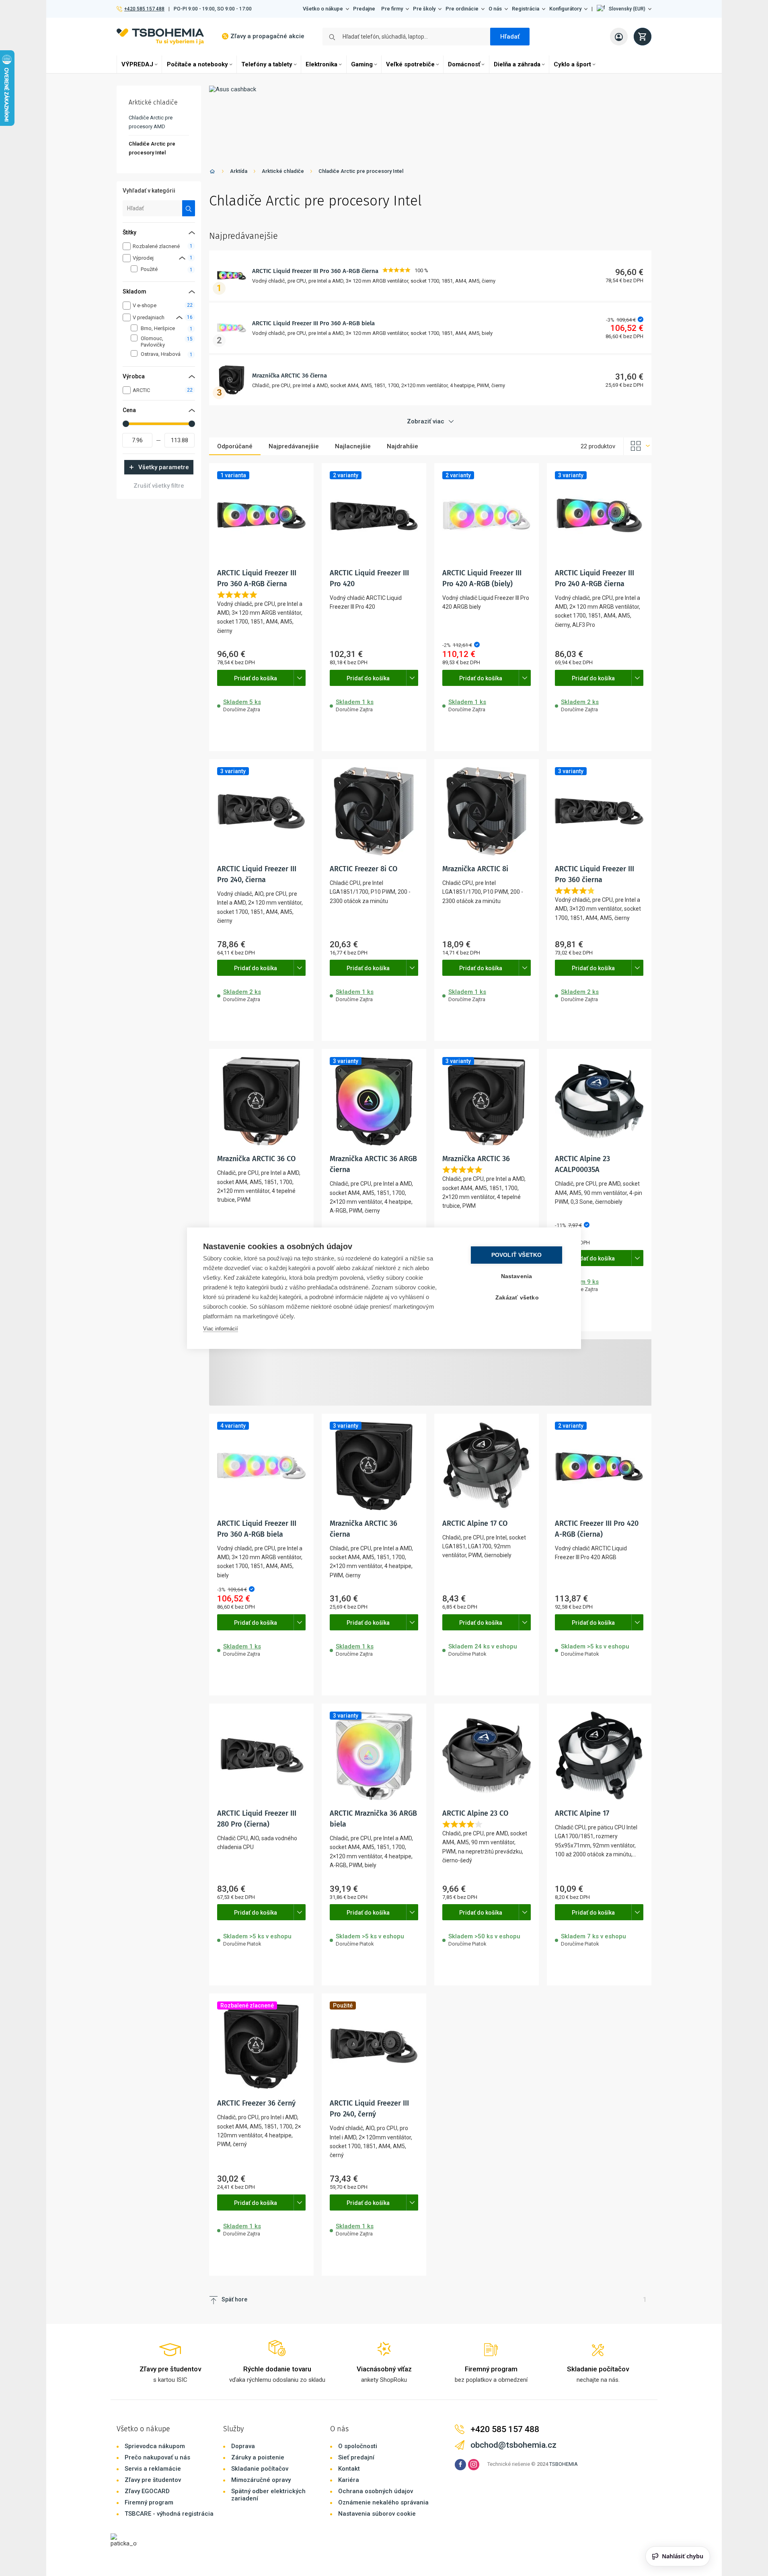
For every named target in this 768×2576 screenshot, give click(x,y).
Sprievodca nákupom (155, 2446)
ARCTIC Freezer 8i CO (363, 869)
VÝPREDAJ (137, 64)
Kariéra (349, 2480)
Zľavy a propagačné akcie (267, 36)
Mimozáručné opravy (261, 2480)
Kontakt (349, 2469)
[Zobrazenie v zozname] (638, 446)
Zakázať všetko (517, 1298)
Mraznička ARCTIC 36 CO (256, 1159)
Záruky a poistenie (258, 2457)
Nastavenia (517, 1276)
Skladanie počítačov (260, 2469)
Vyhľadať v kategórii (149, 191)
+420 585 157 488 (144, 9)
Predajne (364, 9)
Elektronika (321, 64)
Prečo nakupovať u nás (157, 2457)
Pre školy (424, 9)
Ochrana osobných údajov (376, 2491)
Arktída (239, 171)
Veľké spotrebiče (410, 64)
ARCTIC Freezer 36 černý (256, 2103)
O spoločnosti (358, 2446)
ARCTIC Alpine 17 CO (475, 1523)
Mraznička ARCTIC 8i (475, 869)
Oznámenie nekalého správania (383, 2502)
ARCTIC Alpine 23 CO (475, 1813)
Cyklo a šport (572, 64)
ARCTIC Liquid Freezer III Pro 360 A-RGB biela (313, 323)
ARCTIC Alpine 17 (582, 1813)
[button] (624, 9)
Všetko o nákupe (323, 9)
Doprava (243, 2446)
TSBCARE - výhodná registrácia (169, 2514)
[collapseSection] (182, 258)
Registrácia (526, 9)
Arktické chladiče (283, 171)
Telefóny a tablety (267, 64)
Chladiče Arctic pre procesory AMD (151, 122)
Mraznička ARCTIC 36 (476, 1159)
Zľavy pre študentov (153, 2480)
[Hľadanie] (189, 208)
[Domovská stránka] (212, 173)
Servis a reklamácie (153, 2469)
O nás (495, 9)
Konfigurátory (565, 9)
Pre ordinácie (462, 9)
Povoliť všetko (517, 1255)
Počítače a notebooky (197, 64)
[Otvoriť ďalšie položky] (300, 678)
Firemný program (149, 2502)
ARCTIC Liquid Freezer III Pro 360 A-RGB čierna (315, 271)
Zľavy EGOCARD (147, 2491)
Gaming (362, 64)
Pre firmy (392, 9)
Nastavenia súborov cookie (377, 2514)
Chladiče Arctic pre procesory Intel (361, 171)
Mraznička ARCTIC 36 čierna (290, 376)
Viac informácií (221, 1329)
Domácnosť (464, 64)
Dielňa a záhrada (517, 64)
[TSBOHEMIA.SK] (160, 36)
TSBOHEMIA (564, 2464)
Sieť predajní (356, 2457)
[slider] (126, 424)
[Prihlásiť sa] (619, 37)
